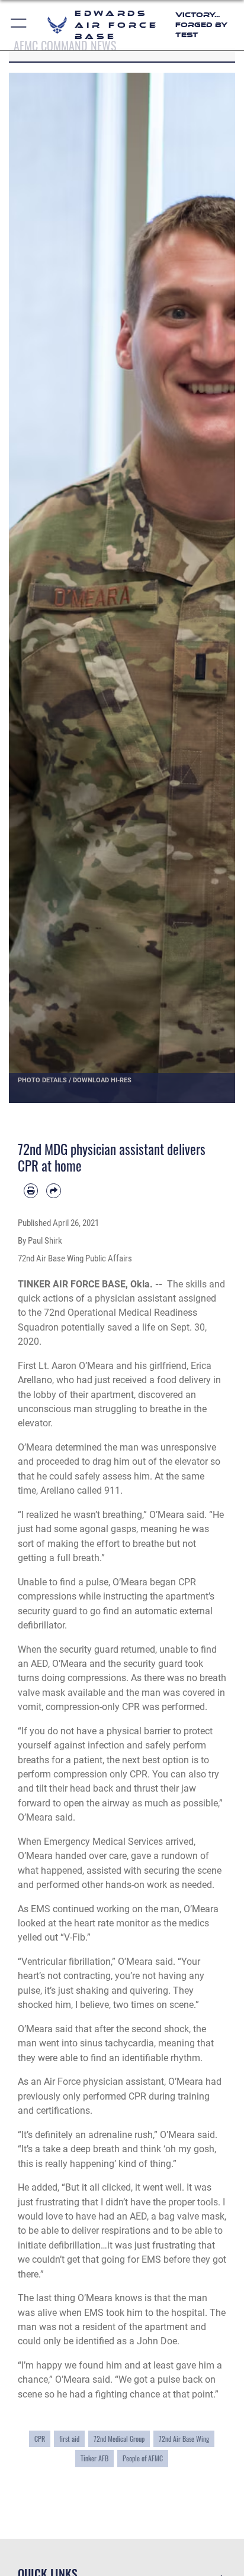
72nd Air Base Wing (184, 2439)
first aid (69, 2439)
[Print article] (31, 1190)
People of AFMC (143, 2458)
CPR (40, 2439)
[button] (19, 25)
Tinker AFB (94, 2458)
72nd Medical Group (119, 2439)
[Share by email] (53, 1190)
